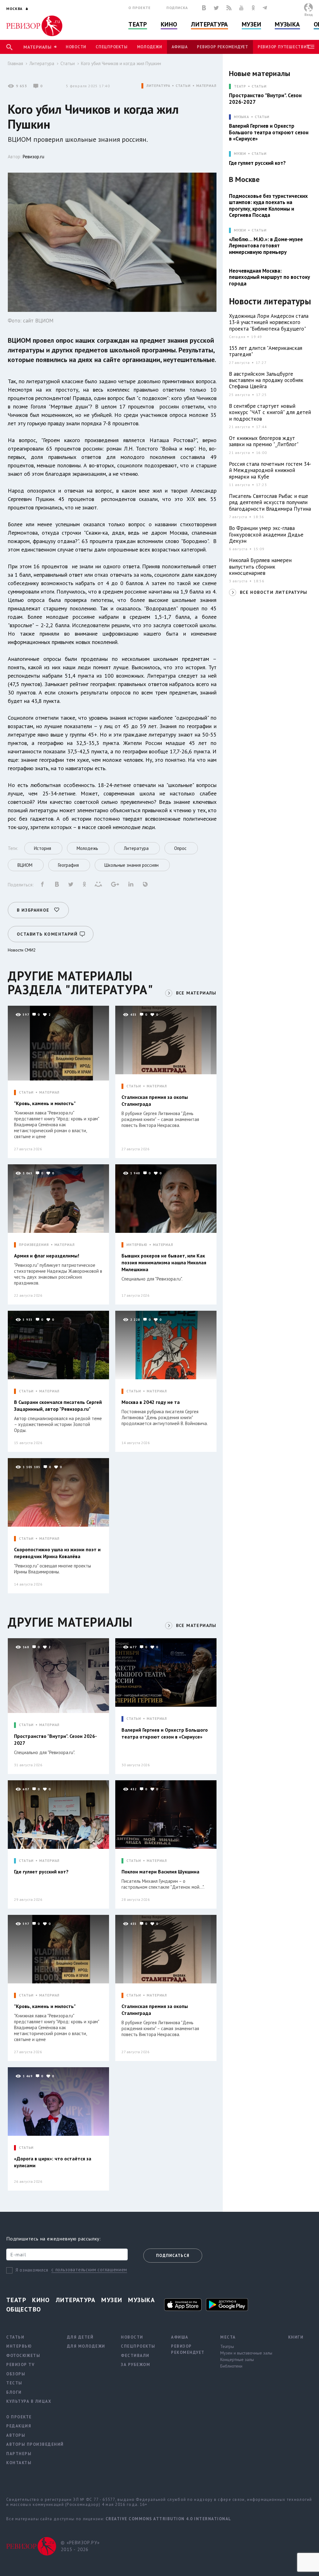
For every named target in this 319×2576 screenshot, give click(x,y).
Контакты (19, 2463)
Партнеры (19, 2454)
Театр (138, 24)
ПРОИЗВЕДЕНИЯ (34, 1245)
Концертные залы (237, 2359)
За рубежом (136, 2365)
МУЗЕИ (240, 154)
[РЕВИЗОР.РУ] (34, 26)
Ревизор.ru (33, 157)
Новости (76, 47)
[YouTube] (241, 8)
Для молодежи (86, 2346)
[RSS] (229, 8)
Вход (309, 14)
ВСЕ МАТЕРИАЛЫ (196, 993)
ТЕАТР (240, 86)
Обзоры (16, 2374)
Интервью (19, 2346)
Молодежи (150, 47)
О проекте (140, 8)
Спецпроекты (112, 47)
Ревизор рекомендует (222, 47)
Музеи (252, 24)
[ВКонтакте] (204, 8)
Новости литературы (270, 301)
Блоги (14, 2392)
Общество (24, 2309)
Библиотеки (231, 2366)
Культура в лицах (29, 2401)
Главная (15, 63)
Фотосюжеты (23, 2356)
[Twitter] (216, 8)
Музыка (287, 24)
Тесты (14, 2383)
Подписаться (173, 2256)
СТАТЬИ (183, 86)
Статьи (68, 63)
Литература (209, 24)
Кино (169, 24)
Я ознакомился (32, 2270)
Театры (227, 2346)
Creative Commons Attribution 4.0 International (169, 2519)
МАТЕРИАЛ (206, 86)
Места (228, 2337)
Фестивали (135, 2356)
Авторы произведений (35, 2444)
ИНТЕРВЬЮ (137, 1245)
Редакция (19, 2426)
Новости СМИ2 (22, 950)
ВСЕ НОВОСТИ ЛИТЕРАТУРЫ (274, 592)
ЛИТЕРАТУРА (158, 86)
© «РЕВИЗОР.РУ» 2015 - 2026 (80, 2546)
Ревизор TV (20, 2365)
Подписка (177, 8)
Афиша (180, 47)
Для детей (80, 2337)
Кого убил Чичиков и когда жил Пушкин (121, 63)
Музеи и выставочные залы (246, 2353)
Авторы (16, 2435)
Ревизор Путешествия (283, 47)
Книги (296, 2337)
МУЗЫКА (242, 117)
